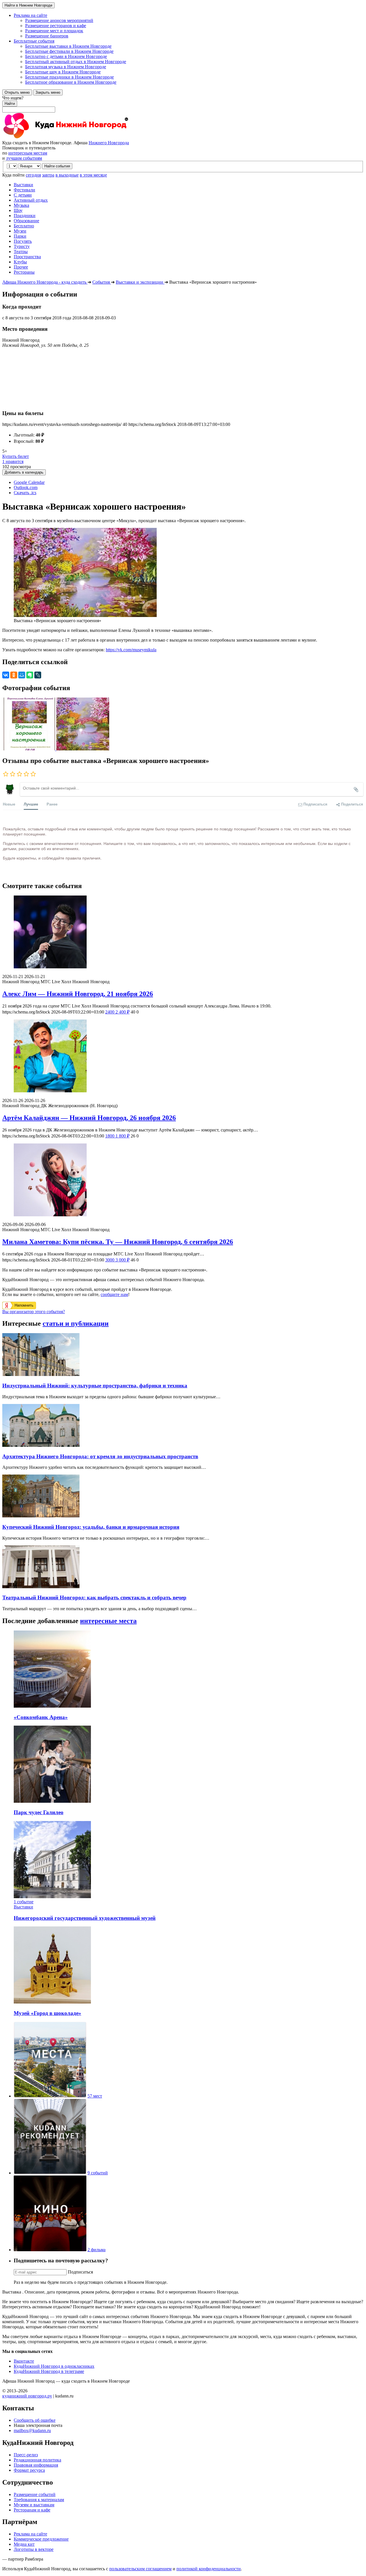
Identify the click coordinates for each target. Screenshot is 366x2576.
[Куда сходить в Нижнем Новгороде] (65, 138)
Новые (9, 804)
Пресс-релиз (26, 2455)
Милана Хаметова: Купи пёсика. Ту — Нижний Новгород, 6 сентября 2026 (118, 1242)
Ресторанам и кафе (32, 2510)
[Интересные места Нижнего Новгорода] (50, 2096)
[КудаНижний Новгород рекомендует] (50, 2173)
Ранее (52, 804)
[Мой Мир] (22, 675)
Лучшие (31, 804)
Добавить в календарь (24, 472)
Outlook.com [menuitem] (26, 487)
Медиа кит (24, 2544)
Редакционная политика (37, 2460)
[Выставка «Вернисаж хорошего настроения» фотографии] (29, 749)
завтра (48, 175)
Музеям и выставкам (34, 2505)
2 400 (117, 1012)
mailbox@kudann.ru (32, 2430)
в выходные (67, 175)
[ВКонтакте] (6, 675)
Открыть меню (17, 92)
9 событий (98, 2173)
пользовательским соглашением (140, 2569)
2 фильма (97, 2250)
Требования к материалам (39, 2500)
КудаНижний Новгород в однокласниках (54, 2366)
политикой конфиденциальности (209, 2569)
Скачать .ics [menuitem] (25, 493)
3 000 (117, 1260)
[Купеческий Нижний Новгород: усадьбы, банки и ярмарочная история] (41, 1516)
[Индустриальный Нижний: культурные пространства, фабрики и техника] (41, 1374)
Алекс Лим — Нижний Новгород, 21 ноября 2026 (78, 994)
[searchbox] (183, 104)
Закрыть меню (48, 92)
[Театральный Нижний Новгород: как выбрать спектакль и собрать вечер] (41, 1587)
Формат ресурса (29, 2470)
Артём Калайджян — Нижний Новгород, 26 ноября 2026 (89, 1118)
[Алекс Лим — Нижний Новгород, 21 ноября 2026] (183, 933)
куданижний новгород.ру (27, 2396)
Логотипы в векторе (34, 2549)
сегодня (33, 175)
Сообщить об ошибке (35, 2420)
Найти (10, 104)
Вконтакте (24, 2361)
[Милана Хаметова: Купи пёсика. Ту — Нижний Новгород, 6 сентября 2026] (183, 1180)
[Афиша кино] (50, 2250)
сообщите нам (114, 1294)
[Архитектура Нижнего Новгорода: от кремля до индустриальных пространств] (41, 1445)
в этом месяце (93, 175)
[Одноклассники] (14, 675)
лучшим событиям (24, 158)
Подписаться (80, 2272)
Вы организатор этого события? (34, 1312)
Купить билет (16, 456)
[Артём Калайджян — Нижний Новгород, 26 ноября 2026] (183, 1056)
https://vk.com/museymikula (131, 650)
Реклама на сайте (30, 2534)
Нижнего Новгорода (109, 143)
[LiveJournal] (38, 675)
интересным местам (28, 153)
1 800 (117, 1136)
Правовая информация (36, 2465)
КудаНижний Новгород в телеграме (49, 2371)
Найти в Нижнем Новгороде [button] (28, 5)
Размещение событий (35, 2494)
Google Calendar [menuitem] (29, 482)
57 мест (95, 2096)
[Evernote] (30, 675)
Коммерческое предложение (41, 2539)
